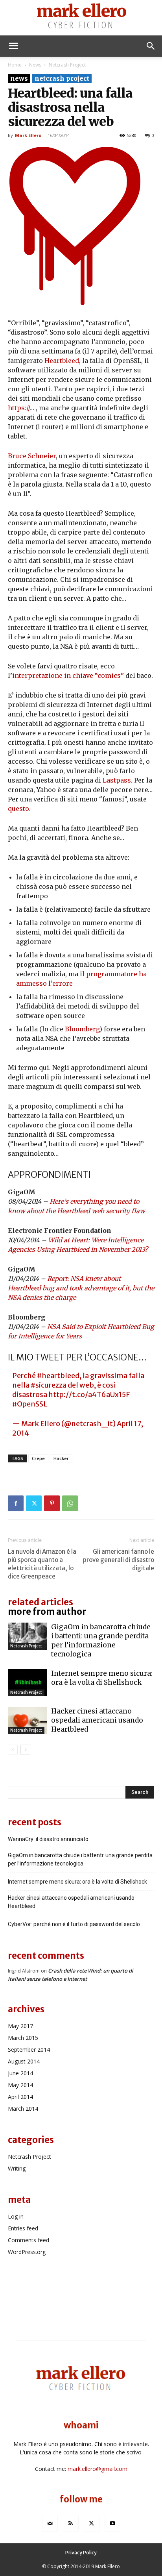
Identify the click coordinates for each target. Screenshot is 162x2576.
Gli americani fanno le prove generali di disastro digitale (119, 1560)
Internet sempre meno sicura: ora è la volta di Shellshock (102, 1678)
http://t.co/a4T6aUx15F (89, 1394)
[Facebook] (16, 1503)
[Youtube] (112, 2524)
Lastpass (117, 780)
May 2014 (20, 2085)
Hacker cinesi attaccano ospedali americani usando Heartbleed (97, 1720)
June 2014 (20, 2073)
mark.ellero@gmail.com (98, 2469)
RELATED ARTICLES (40, 1602)
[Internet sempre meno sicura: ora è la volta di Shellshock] (28, 1683)
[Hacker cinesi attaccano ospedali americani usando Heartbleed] (28, 1720)
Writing (17, 2168)
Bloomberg (82, 1029)
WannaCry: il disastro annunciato (48, 1839)
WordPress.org (27, 2252)
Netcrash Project (67, 65)
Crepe (38, 1458)
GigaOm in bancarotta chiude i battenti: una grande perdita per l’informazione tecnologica (101, 1641)
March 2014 (23, 2109)
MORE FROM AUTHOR (47, 1612)
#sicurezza (49, 1385)
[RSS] (71, 2524)
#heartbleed (58, 1376)
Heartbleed (62, 361)
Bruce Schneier (32, 456)
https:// (19, 408)
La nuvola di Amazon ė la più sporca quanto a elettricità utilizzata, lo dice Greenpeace (42, 1564)
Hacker (61, 1458)
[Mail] (50, 2524)
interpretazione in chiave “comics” (68, 675)
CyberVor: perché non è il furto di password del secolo (74, 1924)
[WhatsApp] (70, 1503)
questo (18, 809)
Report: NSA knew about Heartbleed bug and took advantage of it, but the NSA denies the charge (81, 1288)
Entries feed (23, 2228)
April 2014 (20, 2097)
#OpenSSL (30, 1404)
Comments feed (29, 2240)
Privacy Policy (81, 2553)
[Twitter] (34, 1503)
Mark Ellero (28, 135)
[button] (13, 46)
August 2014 (24, 2061)
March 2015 (23, 2038)
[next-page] (25, 1750)
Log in (16, 2216)
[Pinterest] (52, 1503)
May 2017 (20, 2026)
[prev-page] (13, 1750)
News (35, 65)
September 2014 (29, 2050)
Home (15, 65)
